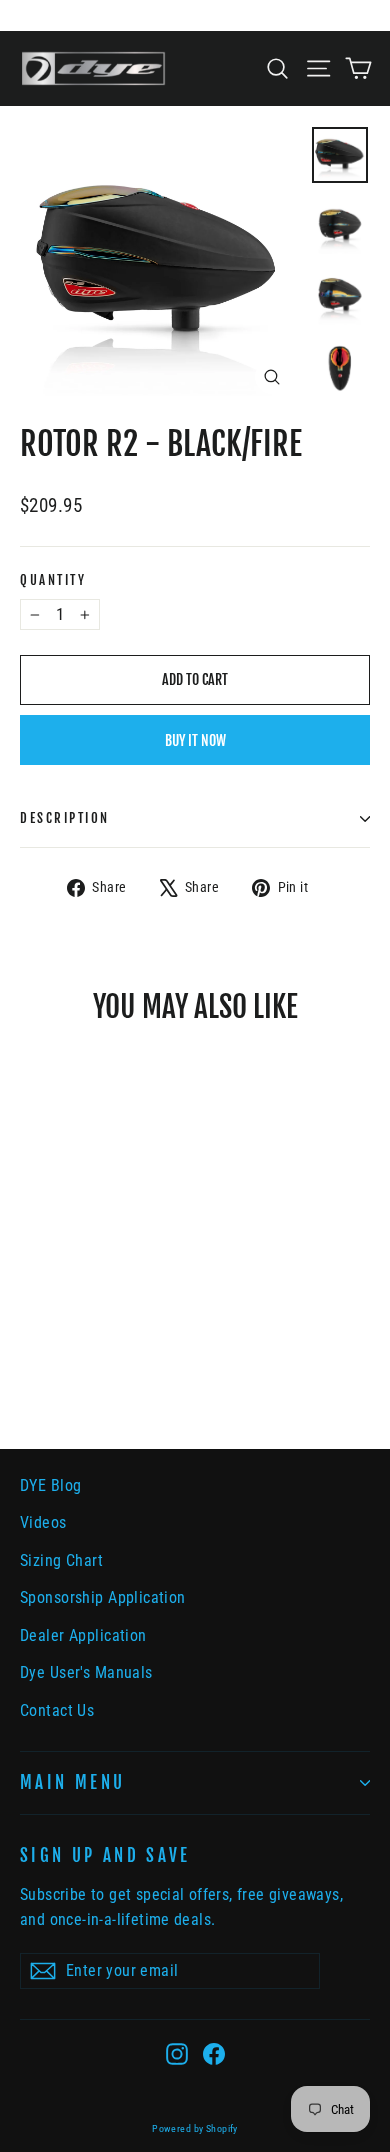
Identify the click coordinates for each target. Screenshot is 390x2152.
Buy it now (195, 740)
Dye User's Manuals (86, 1672)
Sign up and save (105, 1855)
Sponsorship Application (103, 1597)
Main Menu (72, 1782)
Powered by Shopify (195, 2128)
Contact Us (57, 1710)
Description (65, 818)
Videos (43, 1522)
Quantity (53, 580)
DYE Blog (50, 1485)
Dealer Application (83, 1635)
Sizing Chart (61, 1560)
